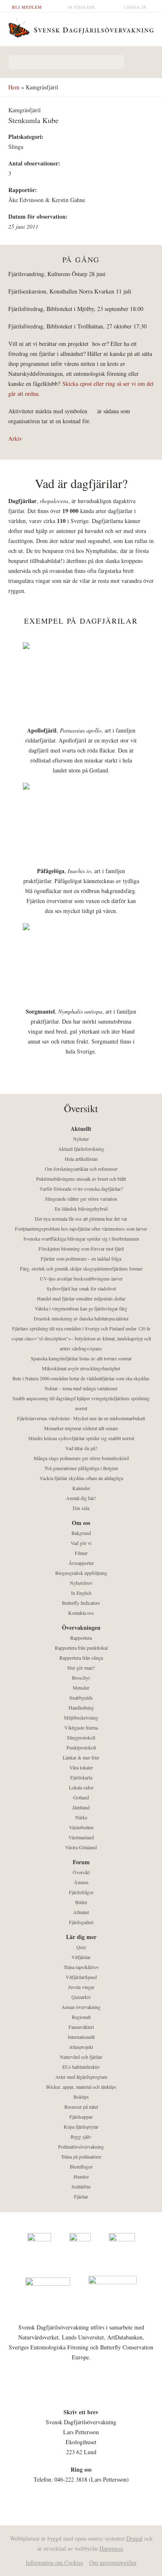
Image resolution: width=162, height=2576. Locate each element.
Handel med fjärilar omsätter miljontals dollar (81, 1298)
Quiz (81, 1947)
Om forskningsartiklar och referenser (81, 1169)
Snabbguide (81, 1698)
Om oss (81, 1523)
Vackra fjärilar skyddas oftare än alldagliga (81, 1478)
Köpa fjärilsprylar (81, 2127)
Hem (14, 87)
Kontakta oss (81, 1613)
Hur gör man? (81, 1668)
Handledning (81, 1707)
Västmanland (81, 1837)
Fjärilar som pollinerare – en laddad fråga (81, 1258)
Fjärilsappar (81, 2117)
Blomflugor (81, 2166)
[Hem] (81, 27)
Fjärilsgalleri (81, 1922)
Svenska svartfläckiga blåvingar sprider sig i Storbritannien (81, 1239)
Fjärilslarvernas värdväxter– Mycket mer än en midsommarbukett (81, 1418)
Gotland (81, 1797)
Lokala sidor (81, 1787)
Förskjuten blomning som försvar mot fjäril (81, 1249)
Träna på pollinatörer (81, 2157)
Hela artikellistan (81, 1159)
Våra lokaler (81, 1767)
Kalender (81, 1488)
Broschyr (81, 1678)
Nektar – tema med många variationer (81, 1388)
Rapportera (81, 1638)
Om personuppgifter (113, 2562)
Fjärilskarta (81, 1777)
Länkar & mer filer (81, 1757)
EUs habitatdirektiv (81, 2067)
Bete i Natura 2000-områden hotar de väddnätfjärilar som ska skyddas (81, 1378)
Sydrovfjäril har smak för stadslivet (81, 1288)
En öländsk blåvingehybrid (81, 1209)
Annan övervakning (81, 2007)
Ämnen (81, 1882)
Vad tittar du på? (81, 1448)
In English (81, 7)
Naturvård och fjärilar (81, 2057)
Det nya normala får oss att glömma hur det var (81, 1219)
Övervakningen (81, 1627)
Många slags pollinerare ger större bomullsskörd (81, 1458)
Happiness (111, 2548)
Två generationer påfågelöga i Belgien (81, 1468)
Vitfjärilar (81, 1957)
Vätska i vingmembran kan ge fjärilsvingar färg (81, 1308)
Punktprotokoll (81, 1747)
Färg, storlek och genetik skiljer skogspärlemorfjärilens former (81, 1268)
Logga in (135, 7)
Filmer (81, 1553)
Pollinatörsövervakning (81, 2147)
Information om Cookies (54, 2562)
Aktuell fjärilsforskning (81, 1149)
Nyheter (81, 1139)
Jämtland (81, 1807)
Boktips (81, 2097)
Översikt (81, 1872)
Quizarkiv (81, 1997)
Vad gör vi (81, 1543)
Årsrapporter (81, 1563)
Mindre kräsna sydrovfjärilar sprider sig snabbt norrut (81, 1438)
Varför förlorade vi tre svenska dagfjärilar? (81, 1189)
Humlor (81, 2176)
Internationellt (81, 2037)
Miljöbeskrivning (81, 1717)
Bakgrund (81, 1533)
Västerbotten (81, 1827)
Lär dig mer (81, 1937)
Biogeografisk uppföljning (81, 1573)
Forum (81, 1862)
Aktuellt (81, 1129)
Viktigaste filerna (81, 1727)
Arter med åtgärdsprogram (81, 2077)
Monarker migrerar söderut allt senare (81, 1428)
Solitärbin (81, 2186)
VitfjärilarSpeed (81, 1977)
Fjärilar (81, 2196)
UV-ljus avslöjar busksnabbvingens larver (81, 1278)
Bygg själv (81, 2137)
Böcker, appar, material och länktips (81, 2087)
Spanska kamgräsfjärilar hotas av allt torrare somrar (81, 1358)
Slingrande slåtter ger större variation (81, 1199)
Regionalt (81, 2017)
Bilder (81, 1902)
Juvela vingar (81, 1987)
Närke (81, 1817)
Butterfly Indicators (81, 1603)
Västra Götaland (81, 1847)
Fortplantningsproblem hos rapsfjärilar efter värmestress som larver (81, 1229)
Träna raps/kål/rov (81, 1967)
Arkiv (15, 438)
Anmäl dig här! (81, 1498)
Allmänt (81, 1912)
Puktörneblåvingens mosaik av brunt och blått (81, 1179)
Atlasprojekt (81, 2047)
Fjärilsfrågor (81, 1892)
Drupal (134, 2538)
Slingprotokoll (81, 1737)
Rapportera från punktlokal (81, 1648)
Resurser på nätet (81, 2107)
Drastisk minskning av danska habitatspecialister (81, 1318)
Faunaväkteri (81, 2027)
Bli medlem (27, 7)
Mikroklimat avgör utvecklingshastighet (81, 1368)
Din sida (81, 1508)
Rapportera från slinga (81, 1658)
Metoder (81, 1688)
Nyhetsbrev (81, 1583)
